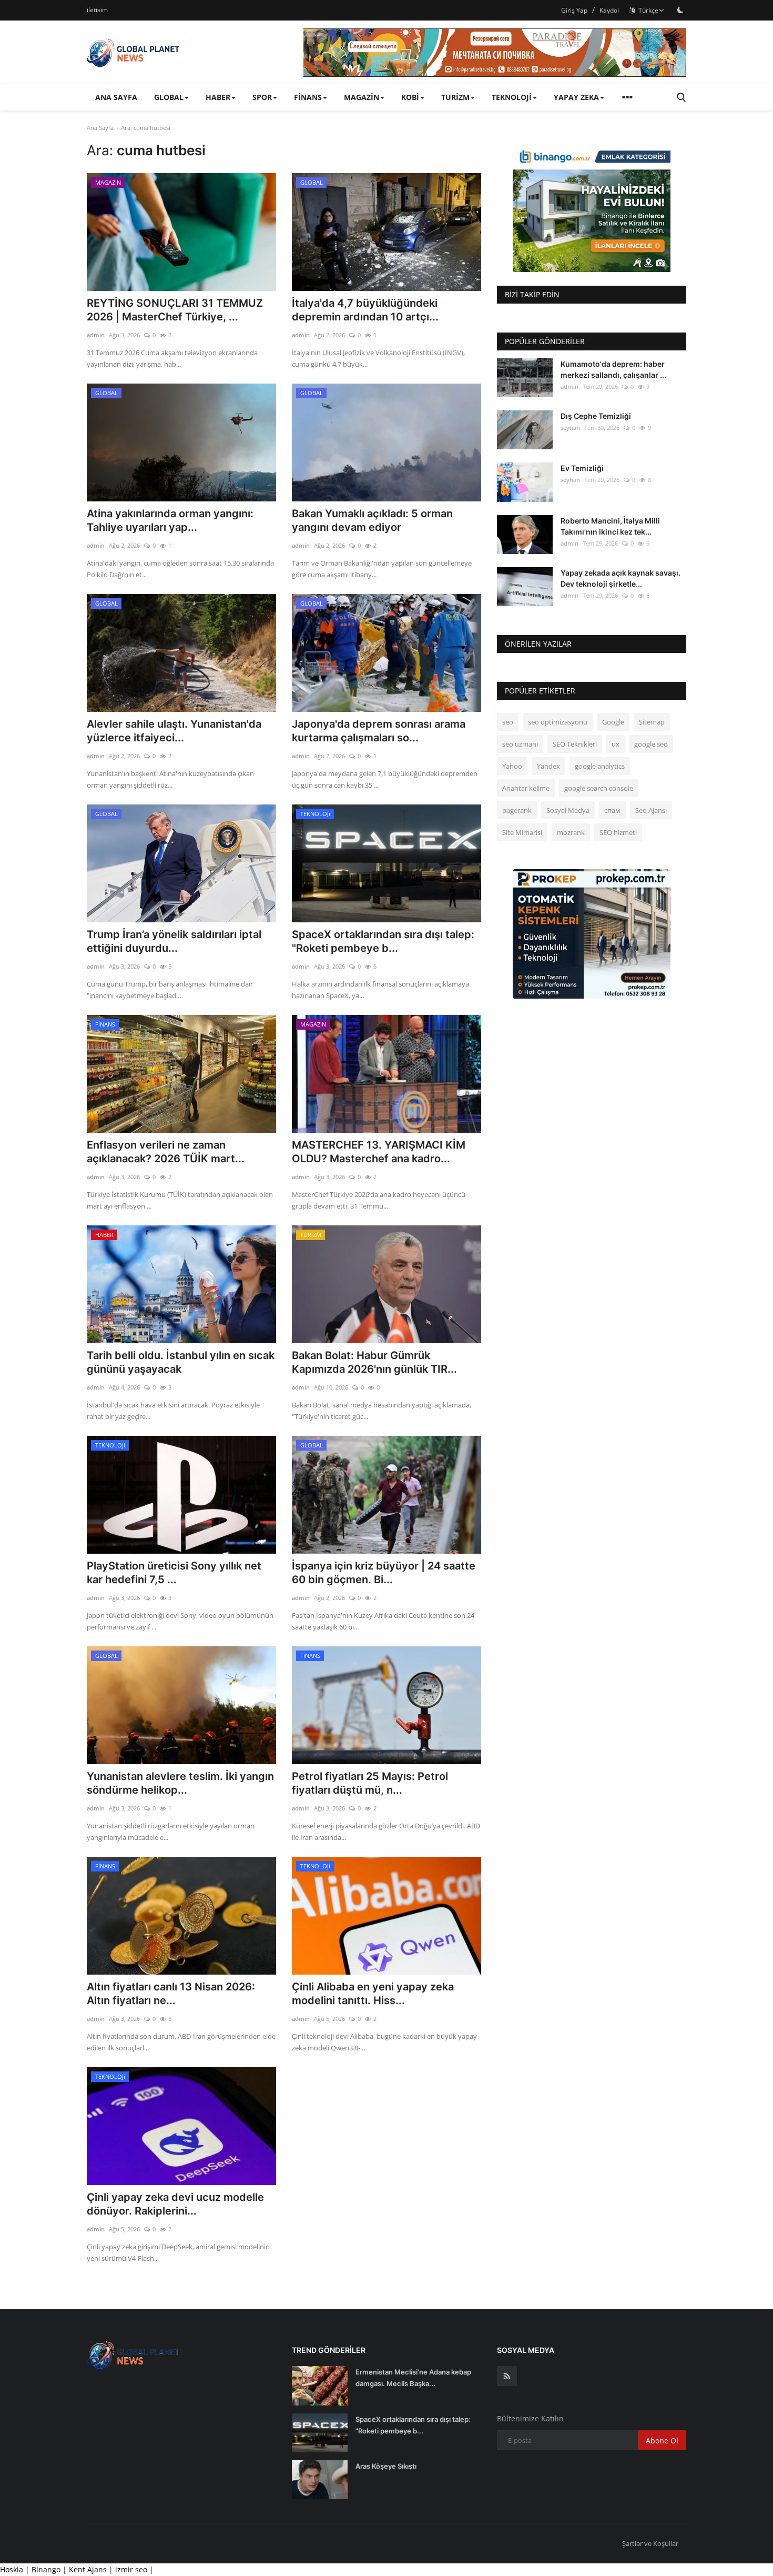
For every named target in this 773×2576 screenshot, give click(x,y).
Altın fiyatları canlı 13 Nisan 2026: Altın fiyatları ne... (171, 1994)
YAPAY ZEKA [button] (576, 97)
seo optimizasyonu (558, 722)
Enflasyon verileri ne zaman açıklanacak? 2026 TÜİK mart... (166, 1152)
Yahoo (512, 766)
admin (96, 335)
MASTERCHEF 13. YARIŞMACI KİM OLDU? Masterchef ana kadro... (379, 1152)
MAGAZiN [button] (362, 97)
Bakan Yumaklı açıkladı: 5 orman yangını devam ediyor (372, 520)
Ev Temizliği (582, 468)
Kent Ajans (89, 2569)
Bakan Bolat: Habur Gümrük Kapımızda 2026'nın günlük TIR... (374, 1362)
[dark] (680, 10)
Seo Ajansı (651, 810)
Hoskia (12, 2569)
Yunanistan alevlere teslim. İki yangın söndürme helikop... (180, 1783)
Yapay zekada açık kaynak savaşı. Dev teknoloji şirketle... (621, 578)
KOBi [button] (410, 97)
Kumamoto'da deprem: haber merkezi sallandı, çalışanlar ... (613, 369)
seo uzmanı (520, 744)
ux (616, 744)
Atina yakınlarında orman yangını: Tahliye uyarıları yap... (170, 520)
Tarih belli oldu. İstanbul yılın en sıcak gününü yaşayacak (181, 1362)
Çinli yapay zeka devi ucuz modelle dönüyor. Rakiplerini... (175, 2204)
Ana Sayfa (116, 97)
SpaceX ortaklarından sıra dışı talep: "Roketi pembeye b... (383, 941)
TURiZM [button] (455, 97)
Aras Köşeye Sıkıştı (386, 2466)
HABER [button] (218, 97)
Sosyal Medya (568, 810)
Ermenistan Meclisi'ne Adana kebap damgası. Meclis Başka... (413, 2378)
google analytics (600, 766)
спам (612, 810)
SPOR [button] (262, 97)
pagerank (517, 810)
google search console (599, 788)
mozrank (571, 832)
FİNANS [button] (308, 97)
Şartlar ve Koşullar (650, 2543)
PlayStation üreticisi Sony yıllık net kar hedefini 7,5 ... (174, 1573)
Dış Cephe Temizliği (596, 416)
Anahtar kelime (526, 788)
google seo (651, 744)
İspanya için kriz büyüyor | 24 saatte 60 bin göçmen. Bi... (384, 1573)
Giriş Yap (574, 10)
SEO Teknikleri (575, 744)
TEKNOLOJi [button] (512, 97)
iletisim (97, 10)
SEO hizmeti (618, 832)
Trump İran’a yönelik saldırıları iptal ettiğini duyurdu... (174, 941)
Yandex (548, 766)
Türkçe (647, 10)
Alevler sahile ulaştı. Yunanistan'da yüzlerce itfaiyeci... (174, 731)
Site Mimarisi (522, 832)
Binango (46, 2569)
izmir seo (132, 2569)
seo (508, 722)
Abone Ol (662, 2441)
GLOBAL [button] (169, 97)
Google (613, 722)
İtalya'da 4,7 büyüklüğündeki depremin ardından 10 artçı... (365, 310)
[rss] (507, 2376)
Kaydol (609, 10)
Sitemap (652, 722)
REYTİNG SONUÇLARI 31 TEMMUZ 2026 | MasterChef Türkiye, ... (175, 310)
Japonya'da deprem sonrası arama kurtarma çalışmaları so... (379, 731)
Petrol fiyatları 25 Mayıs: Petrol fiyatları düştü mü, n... (370, 1783)
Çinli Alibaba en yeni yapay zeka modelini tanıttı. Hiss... (373, 1994)
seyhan (570, 427)
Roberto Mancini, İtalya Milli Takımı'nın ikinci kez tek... (610, 526)
